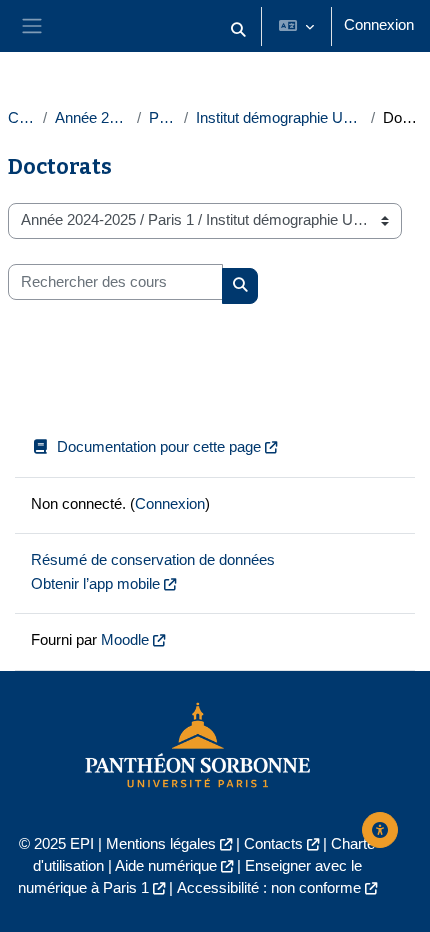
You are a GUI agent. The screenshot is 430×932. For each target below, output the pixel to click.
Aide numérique (166, 866)
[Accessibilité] (380, 830)
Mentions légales (161, 844)
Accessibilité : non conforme (269, 888)
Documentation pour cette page (159, 447)
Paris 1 (162, 118)
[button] (238, 30)
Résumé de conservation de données (153, 560)
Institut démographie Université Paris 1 (279, 118)
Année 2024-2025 (92, 118)
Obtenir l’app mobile (95, 584)
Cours (21, 118)
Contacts (273, 844)
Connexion (379, 25)
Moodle (125, 640)
